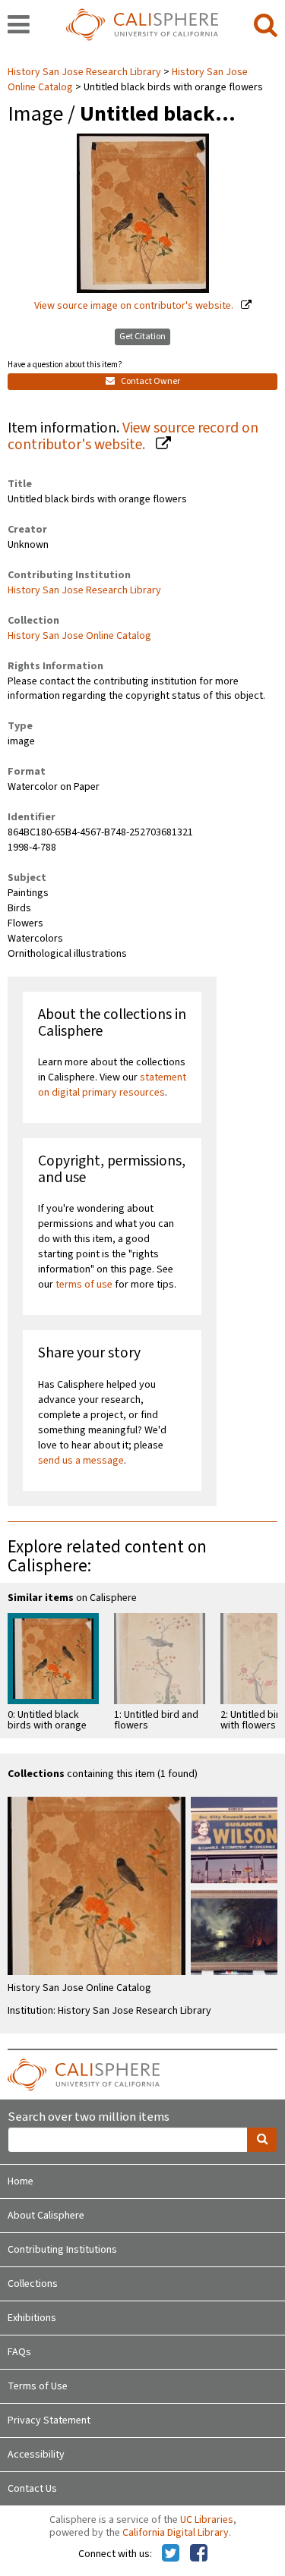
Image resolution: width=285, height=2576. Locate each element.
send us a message (81, 1461)
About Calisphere (46, 2216)
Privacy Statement (49, 2420)
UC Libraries (207, 2520)
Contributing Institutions (62, 2250)
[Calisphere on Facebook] (199, 2554)
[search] (266, 26)
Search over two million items (89, 2117)
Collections (33, 2284)
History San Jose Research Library (85, 72)
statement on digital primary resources (112, 1085)
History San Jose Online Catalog (79, 636)
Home (21, 2181)
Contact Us (32, 2489)
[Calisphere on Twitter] (171, 2554)
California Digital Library (176, 2533)
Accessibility (36, 2455)
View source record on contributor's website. (133, 437)
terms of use (84, 1285)
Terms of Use (38, 2386)
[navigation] (19, 26)
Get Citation (142, 337)
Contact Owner (150, 381)
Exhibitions (32, 2318)
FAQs (19, 2352)
